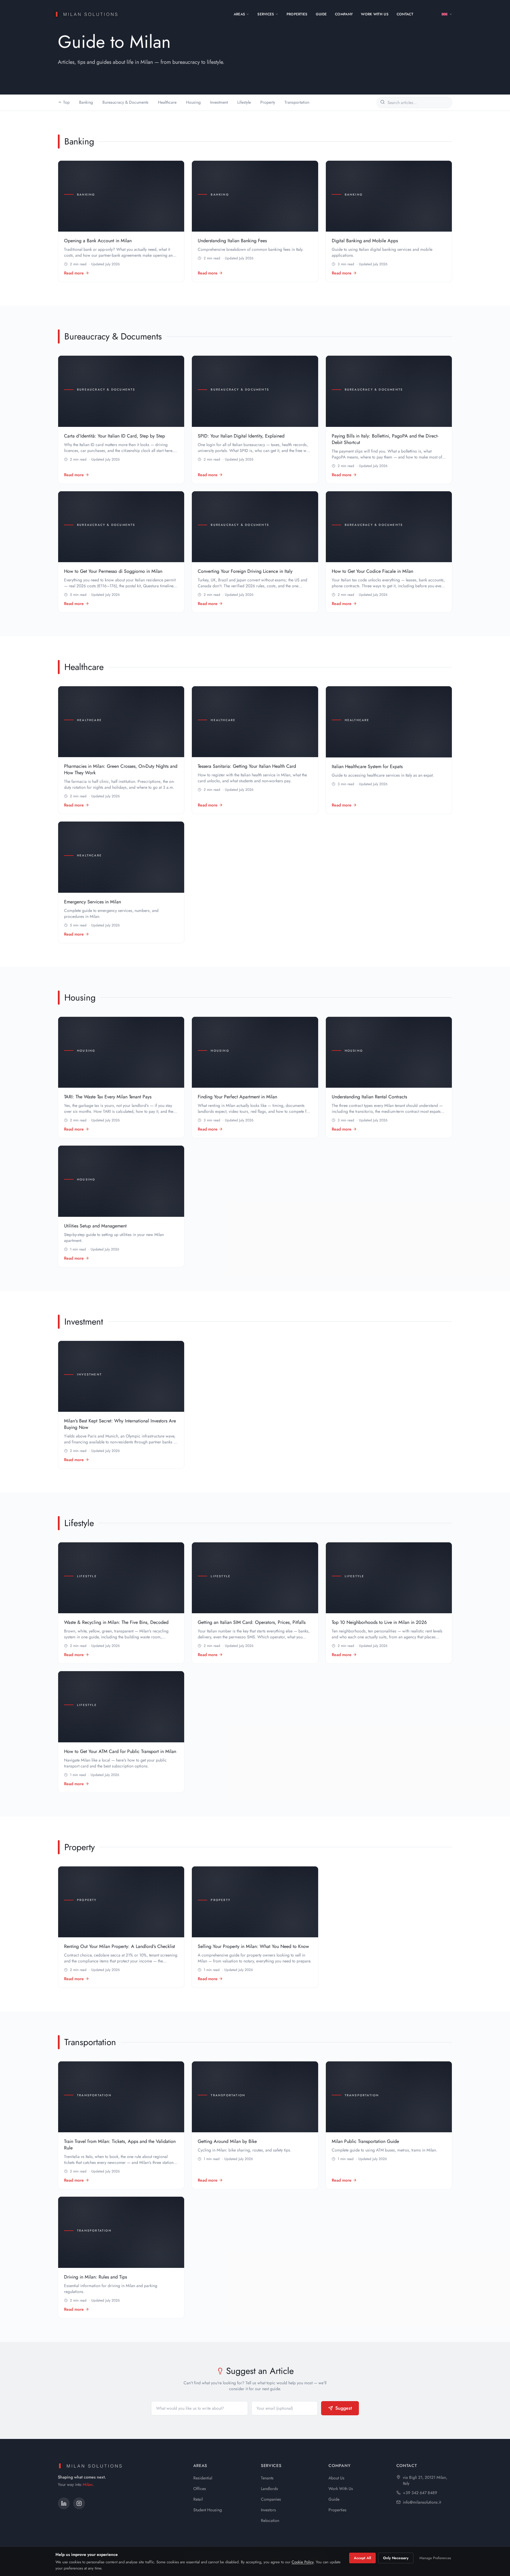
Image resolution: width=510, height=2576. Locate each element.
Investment (219, 102)
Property (268, 102)
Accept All (362, 2558)
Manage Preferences (435, 2558)
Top (66, 102)
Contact (405, 14)
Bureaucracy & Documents (125, 102)
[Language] (447, 14)
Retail (198, 2499)
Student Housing (208, 2510)
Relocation (270, 2520)
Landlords (269, 2489)
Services (266, 14)
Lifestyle (244, 102)
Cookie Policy (303, 2562)
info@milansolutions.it (422, 2502)
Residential (203, 2478)
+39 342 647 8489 (420, 2493)
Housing (193, 102)
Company (344, 14)
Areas (240, 14)
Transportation (297, 102)
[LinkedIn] (64, 2503)
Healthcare (167, 102)
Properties (297, 14)
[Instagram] (79, 2503)
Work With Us (375, 14)
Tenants (267, 2478)
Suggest (344, 2408)
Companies (271, 2499)
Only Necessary (396, 2558)
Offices (200, 2489)
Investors (268, 2510)
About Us (336, 2478)
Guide (321, 14)
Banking (86, 102)
